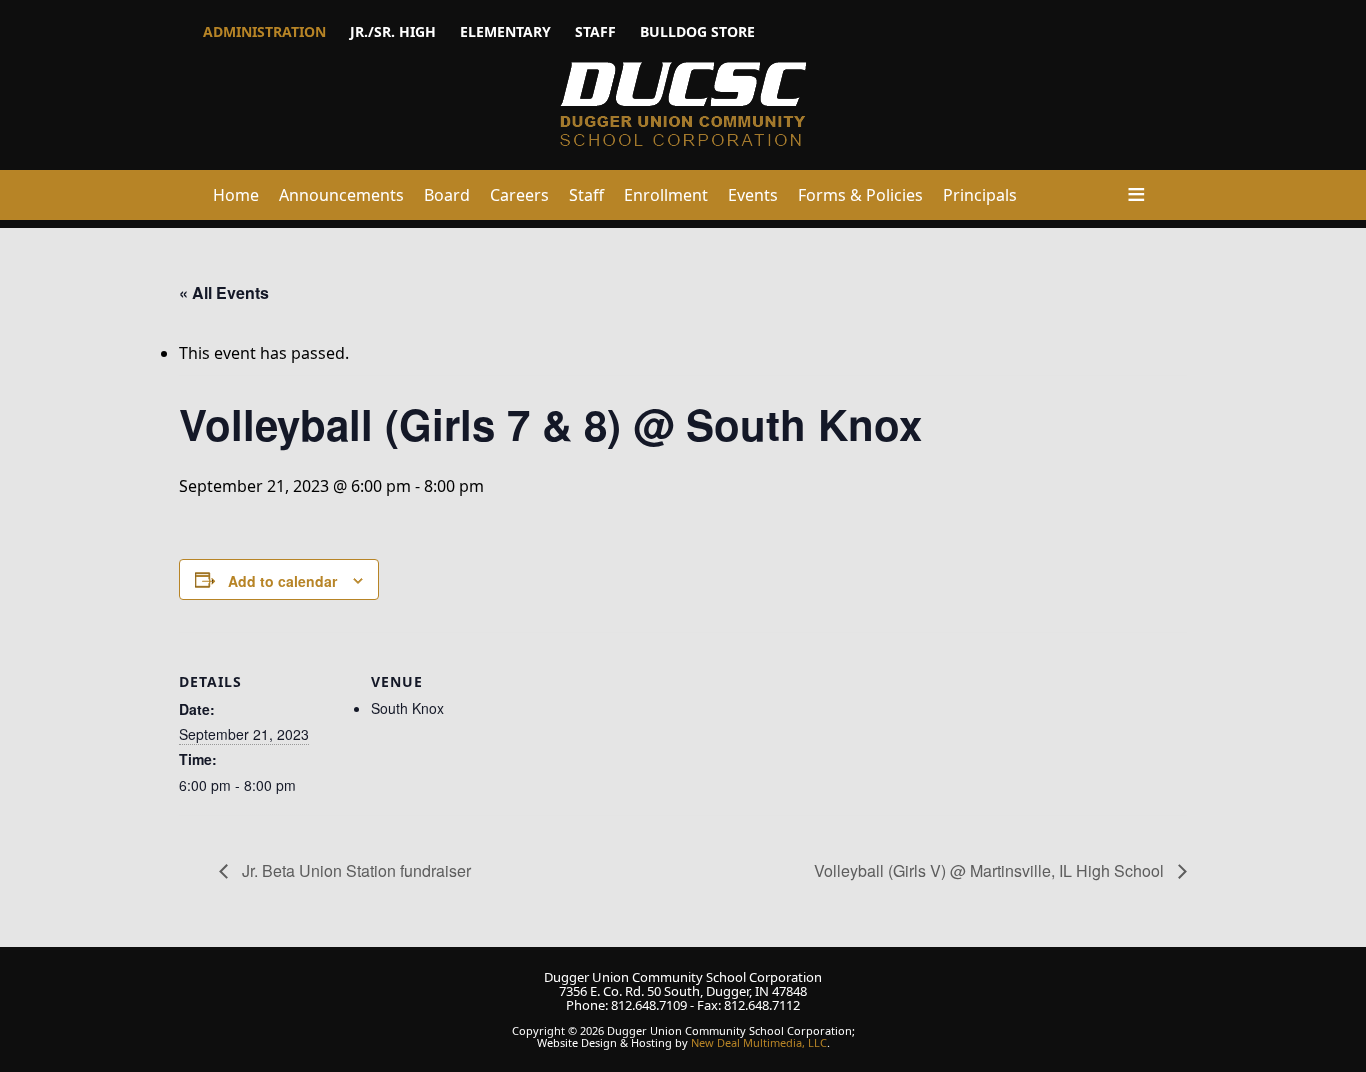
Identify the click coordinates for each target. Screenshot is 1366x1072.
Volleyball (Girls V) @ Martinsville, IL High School (991, 870)
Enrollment (666, 195)
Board (447, 195)
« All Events (224, 292)
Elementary (505, 31)
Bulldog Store (697, 31)
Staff (595, 31)
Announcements (341, 195)
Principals (980, 195)
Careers (519, 195)
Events (753, 195)
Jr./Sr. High (393, 31)
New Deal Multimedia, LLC (759, 1042)
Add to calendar (282, 581)
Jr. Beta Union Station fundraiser (354, 870)
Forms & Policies (860, 195)
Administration (264, 31)
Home (236, 195)
